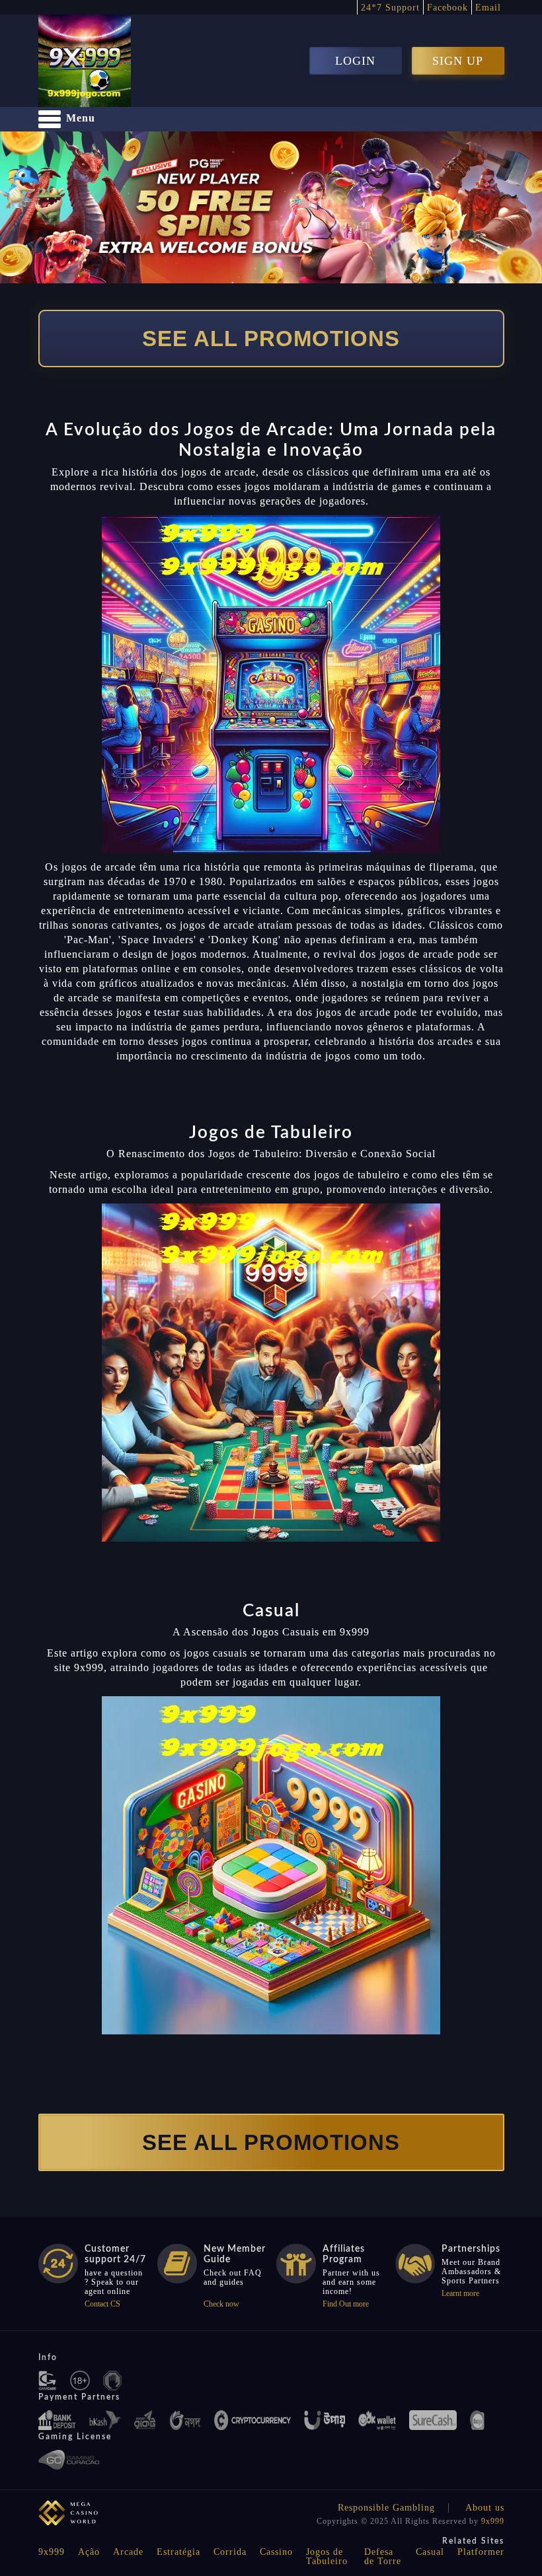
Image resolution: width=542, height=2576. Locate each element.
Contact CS (102, 2304)
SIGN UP (458, 61)
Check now (221, 2304)
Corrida (230, 2552)
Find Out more (346, 2304)
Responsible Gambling (386, 2508)
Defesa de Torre (383, 2557)
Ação (89, 2552)
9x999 (493, 2521)
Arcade (128, 2552)
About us (485, 2508)
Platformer (481, 2552)
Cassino (276, 2552)
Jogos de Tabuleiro (327, 2557)
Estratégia (178, 2552)
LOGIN (355, 61)
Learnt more (460, 2293)
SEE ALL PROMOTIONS (271, 339)
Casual (430, 2552)
